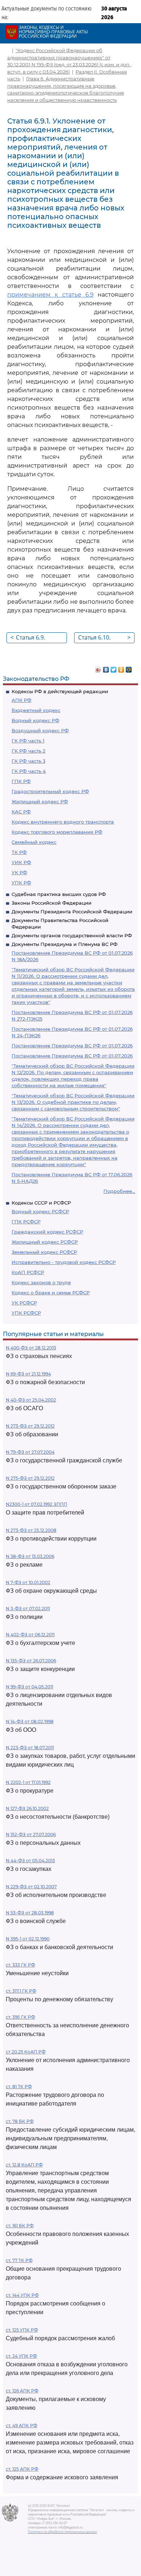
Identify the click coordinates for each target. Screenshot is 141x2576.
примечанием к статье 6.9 (50, 295)
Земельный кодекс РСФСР (44, 1252)
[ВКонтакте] (106, 668)
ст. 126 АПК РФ (22, 2391)
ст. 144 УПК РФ (22, 2295)
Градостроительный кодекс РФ (50, 791)
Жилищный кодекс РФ (40, 801)
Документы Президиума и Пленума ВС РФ (65, 944)
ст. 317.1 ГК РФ (21, 1991)
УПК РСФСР (26, 1313)
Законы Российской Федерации (52, 903)
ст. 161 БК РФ (20, 2226)
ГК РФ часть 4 (29, 771)
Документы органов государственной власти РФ (72, 935)
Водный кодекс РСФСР (40, 1211)
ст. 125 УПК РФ (22, 2330)
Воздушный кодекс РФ (40, 730)
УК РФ (19, 872)
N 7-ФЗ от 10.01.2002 (28, 1582)
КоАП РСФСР (28, 1272)
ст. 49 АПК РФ (22, 2426)
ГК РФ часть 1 (28, 741)
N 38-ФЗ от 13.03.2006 (30, 1556)
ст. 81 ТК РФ (19, 2087)
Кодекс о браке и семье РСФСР (51, 1293)
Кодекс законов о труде (41, 1282)
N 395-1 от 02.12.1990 (28, 1939)
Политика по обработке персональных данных (62, 2532)
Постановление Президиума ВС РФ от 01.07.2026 (72, 1046)
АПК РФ (22, 700)
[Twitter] (114, 668)
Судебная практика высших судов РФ (59, 894)
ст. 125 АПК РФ (22, 2469)
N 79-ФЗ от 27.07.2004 (30, 1452)
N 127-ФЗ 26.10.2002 (27, 1808)
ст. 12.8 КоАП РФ (24, 2165)
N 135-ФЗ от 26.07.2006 (31, 1661)
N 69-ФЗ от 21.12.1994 (28, 1374)
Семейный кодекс (34, 842)
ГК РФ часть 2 (28, 751)
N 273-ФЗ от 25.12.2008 (31, 1530)
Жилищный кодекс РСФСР (45, 1242)
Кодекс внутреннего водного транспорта (63, 822)
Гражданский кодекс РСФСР (47, 1232)
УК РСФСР (24, 1303)
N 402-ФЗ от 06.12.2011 (30, 1635)
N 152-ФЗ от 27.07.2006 (31, 1834)
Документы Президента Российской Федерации (72, 912)
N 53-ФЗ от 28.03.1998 (30, 1913)
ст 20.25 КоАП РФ (26, 2052)
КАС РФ (21, 812)
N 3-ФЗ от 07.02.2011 (28, 1609)
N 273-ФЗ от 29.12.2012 (30, 1426)
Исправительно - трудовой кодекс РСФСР (64, 1262)
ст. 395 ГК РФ (20, 2017)
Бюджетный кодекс (36, 710)
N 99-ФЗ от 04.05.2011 (29, 1687)
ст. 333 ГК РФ (20, 1965)
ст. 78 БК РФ (20, 2121)
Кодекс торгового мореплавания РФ (57, 832)
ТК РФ (19, 852)
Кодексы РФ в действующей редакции (60, 691)
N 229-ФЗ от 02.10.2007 (31, 1887)
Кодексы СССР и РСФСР (41, 1203)
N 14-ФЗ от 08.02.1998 (30, 1721)
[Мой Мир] (129, 668)
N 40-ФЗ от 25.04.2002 (31, 1400)
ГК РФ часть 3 (28, 761)
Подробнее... (119, 1191)
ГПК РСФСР (26, 1222)
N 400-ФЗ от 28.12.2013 (31, 1348)
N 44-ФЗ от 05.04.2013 (30, 1861)
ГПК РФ (21, 781)
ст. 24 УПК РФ (21, 2356)
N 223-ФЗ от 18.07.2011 (30, 1748)
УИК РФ (21, 862)
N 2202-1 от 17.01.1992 (28, 1782)
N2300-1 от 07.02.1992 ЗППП (37, 1504)
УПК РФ (21, 883)
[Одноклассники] (121, 668)
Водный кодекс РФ (35, 720)
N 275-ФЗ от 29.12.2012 (30, 1478)
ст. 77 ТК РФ (19, 2260)
